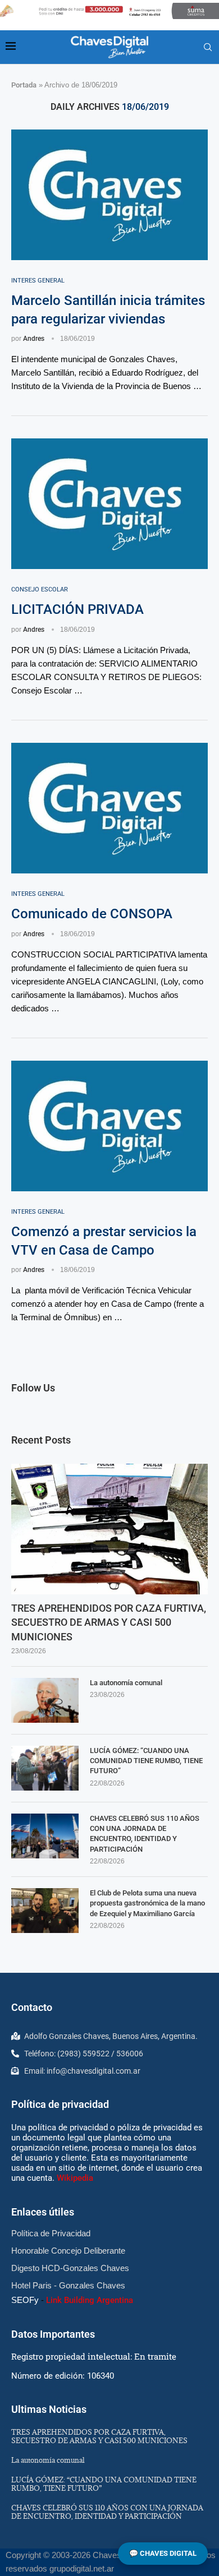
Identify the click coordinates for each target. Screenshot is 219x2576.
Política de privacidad (60, 2104)
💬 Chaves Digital (163, 2553)
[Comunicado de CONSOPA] (109, 808)
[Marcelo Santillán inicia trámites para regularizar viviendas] (109, 195)
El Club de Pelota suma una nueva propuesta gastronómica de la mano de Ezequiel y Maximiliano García (147, 1903)
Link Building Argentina (90, 2300)
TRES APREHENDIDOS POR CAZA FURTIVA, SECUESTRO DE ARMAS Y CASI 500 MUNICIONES (109, 1622)
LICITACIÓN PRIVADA (77, 609)
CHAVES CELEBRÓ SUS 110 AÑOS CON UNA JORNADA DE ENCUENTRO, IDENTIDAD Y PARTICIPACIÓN (145, 1834)
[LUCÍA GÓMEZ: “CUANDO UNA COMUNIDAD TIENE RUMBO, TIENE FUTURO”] (45, 1768)
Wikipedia (75, 2178)
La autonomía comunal (126, 1683)
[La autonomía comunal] (45, 1700)
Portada (24, 85)
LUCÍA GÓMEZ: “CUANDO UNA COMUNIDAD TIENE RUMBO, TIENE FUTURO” (146, 1761)
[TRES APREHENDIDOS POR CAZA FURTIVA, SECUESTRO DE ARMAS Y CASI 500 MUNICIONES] (109, 1529)
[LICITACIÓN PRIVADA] (109, 504)
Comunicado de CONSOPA (92, 914)
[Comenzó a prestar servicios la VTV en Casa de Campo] (109, 1126)
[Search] (208, 48)
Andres (34, 339)
